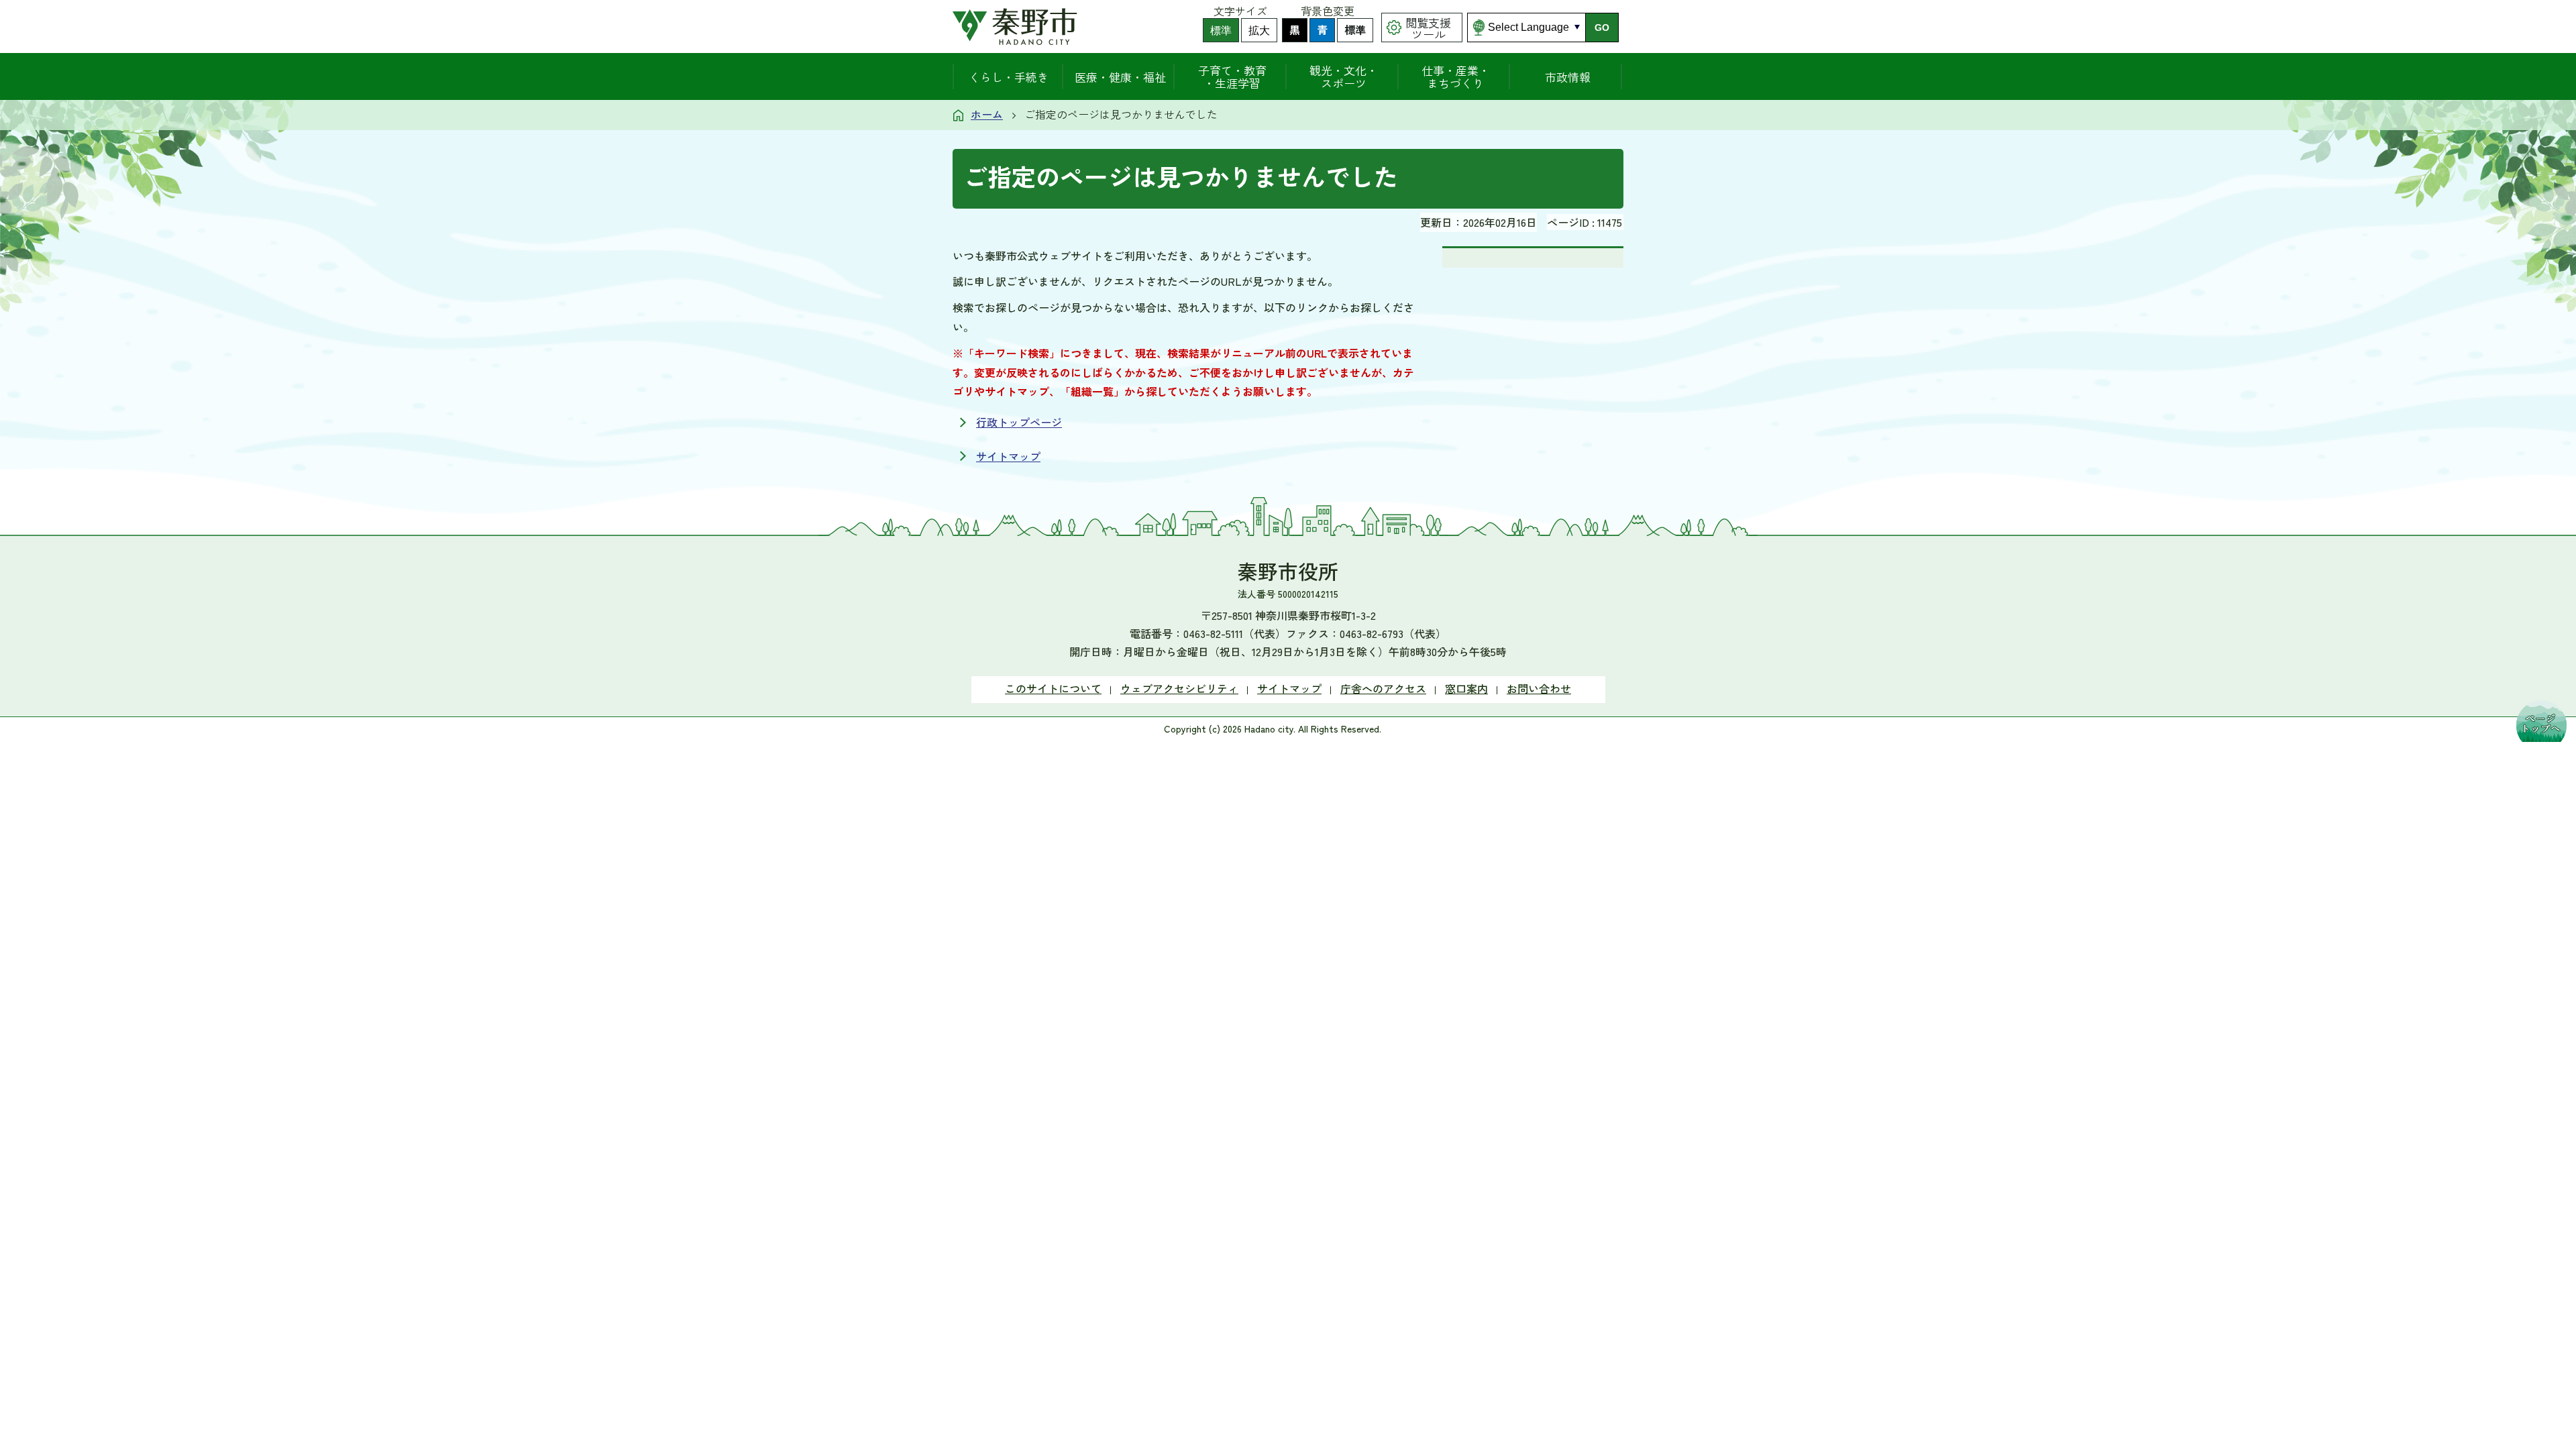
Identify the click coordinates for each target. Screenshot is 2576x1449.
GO (1602, 28)
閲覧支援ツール (1428, 28)
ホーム (987, 114)
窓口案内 (1466, 688)
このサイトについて (1053, 688)
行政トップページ (1019, 422)
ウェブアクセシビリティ (1179, 688)
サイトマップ (1008, 456)
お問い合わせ (1539, 688)
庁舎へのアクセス (1383, 688)
